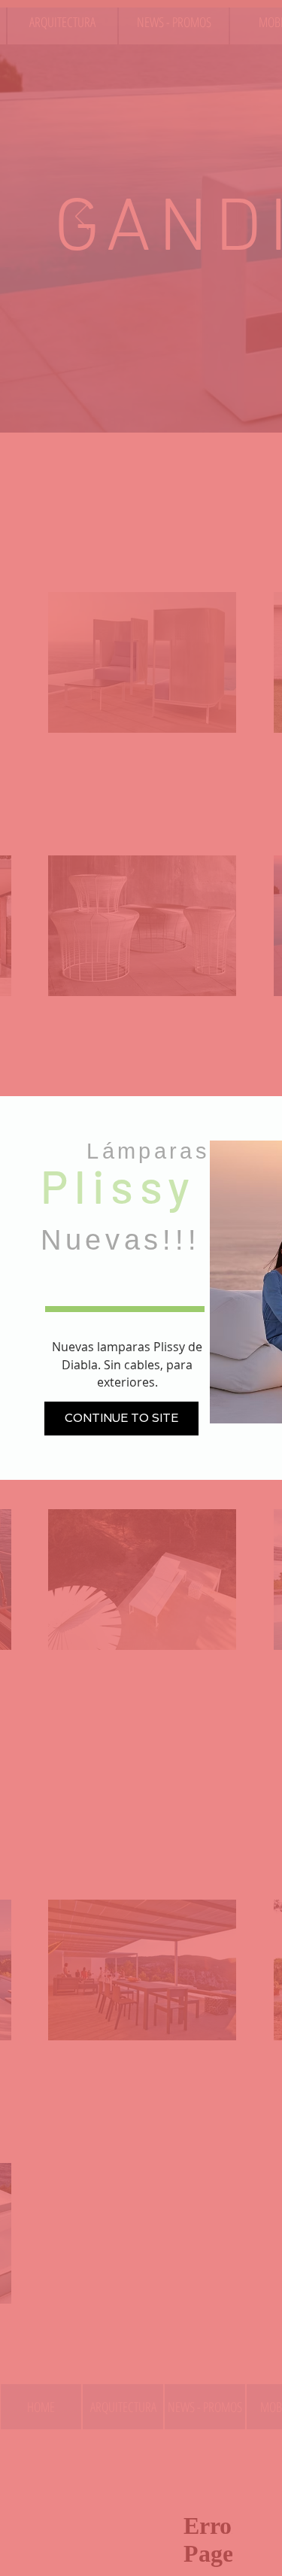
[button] (121, 1419)
